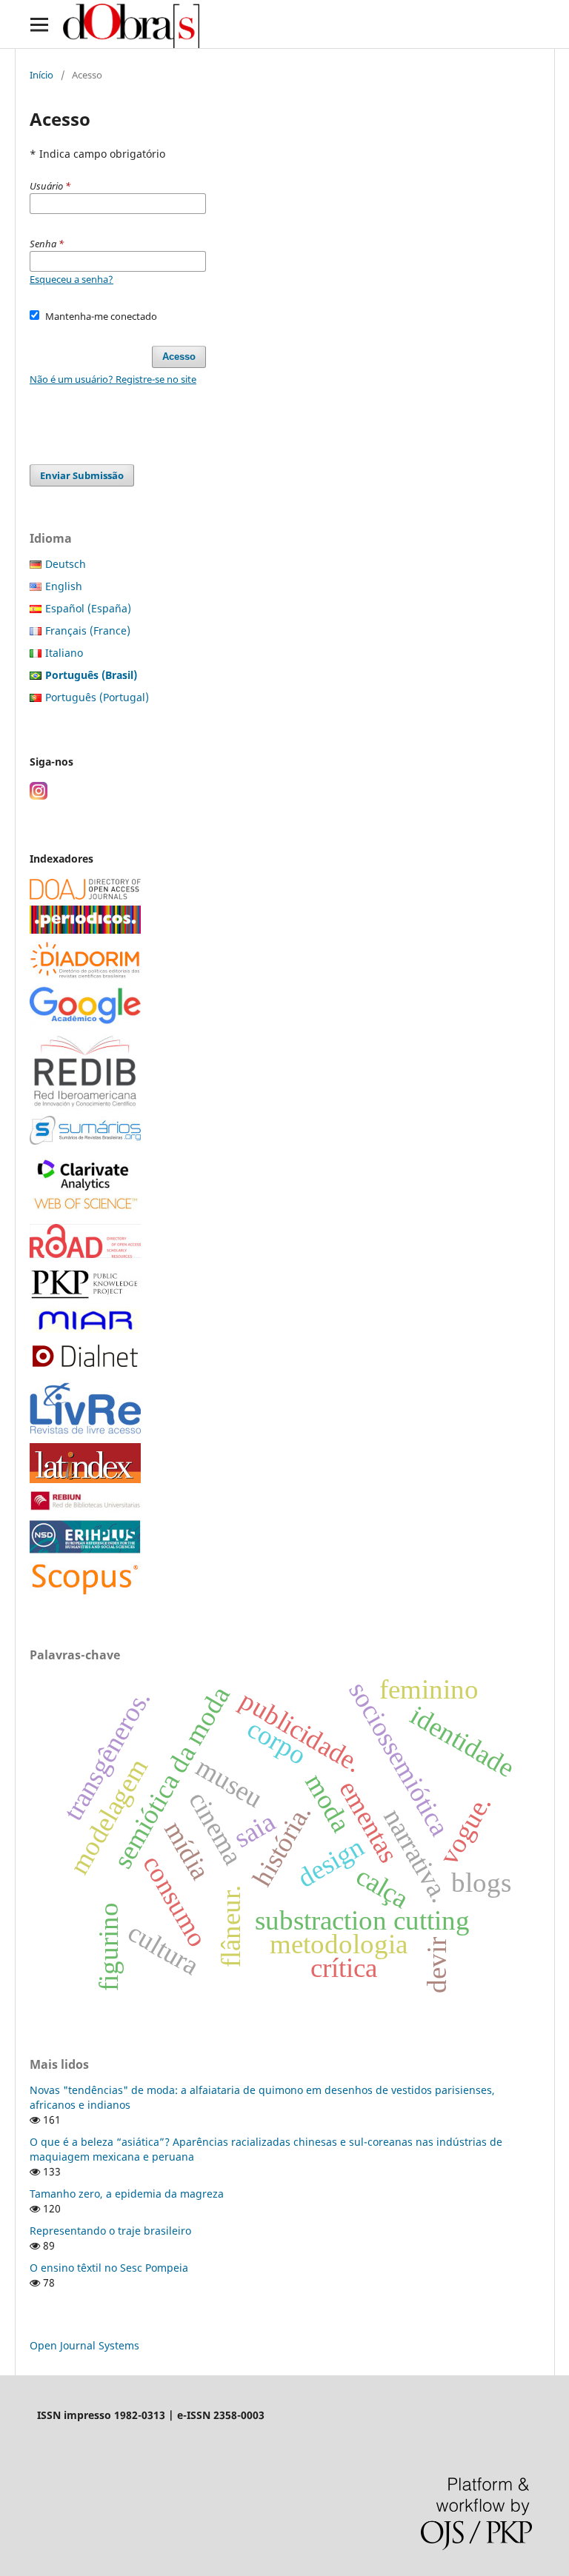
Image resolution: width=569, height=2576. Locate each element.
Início (41, 75)
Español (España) (88, 608)
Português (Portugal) (97, 697)
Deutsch (66, 564)
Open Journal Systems (84, 2345)
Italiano (64, 653)
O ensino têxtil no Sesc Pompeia (109, 2268)
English (64, 586)
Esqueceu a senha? (71, 279)
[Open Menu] (39, 24)
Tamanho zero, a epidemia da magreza (127, 2194)
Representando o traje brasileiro (110, 2231)
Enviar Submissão (82, 475)
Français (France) (88, 630)
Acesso (179, 357)
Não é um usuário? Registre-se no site (113, 379)
